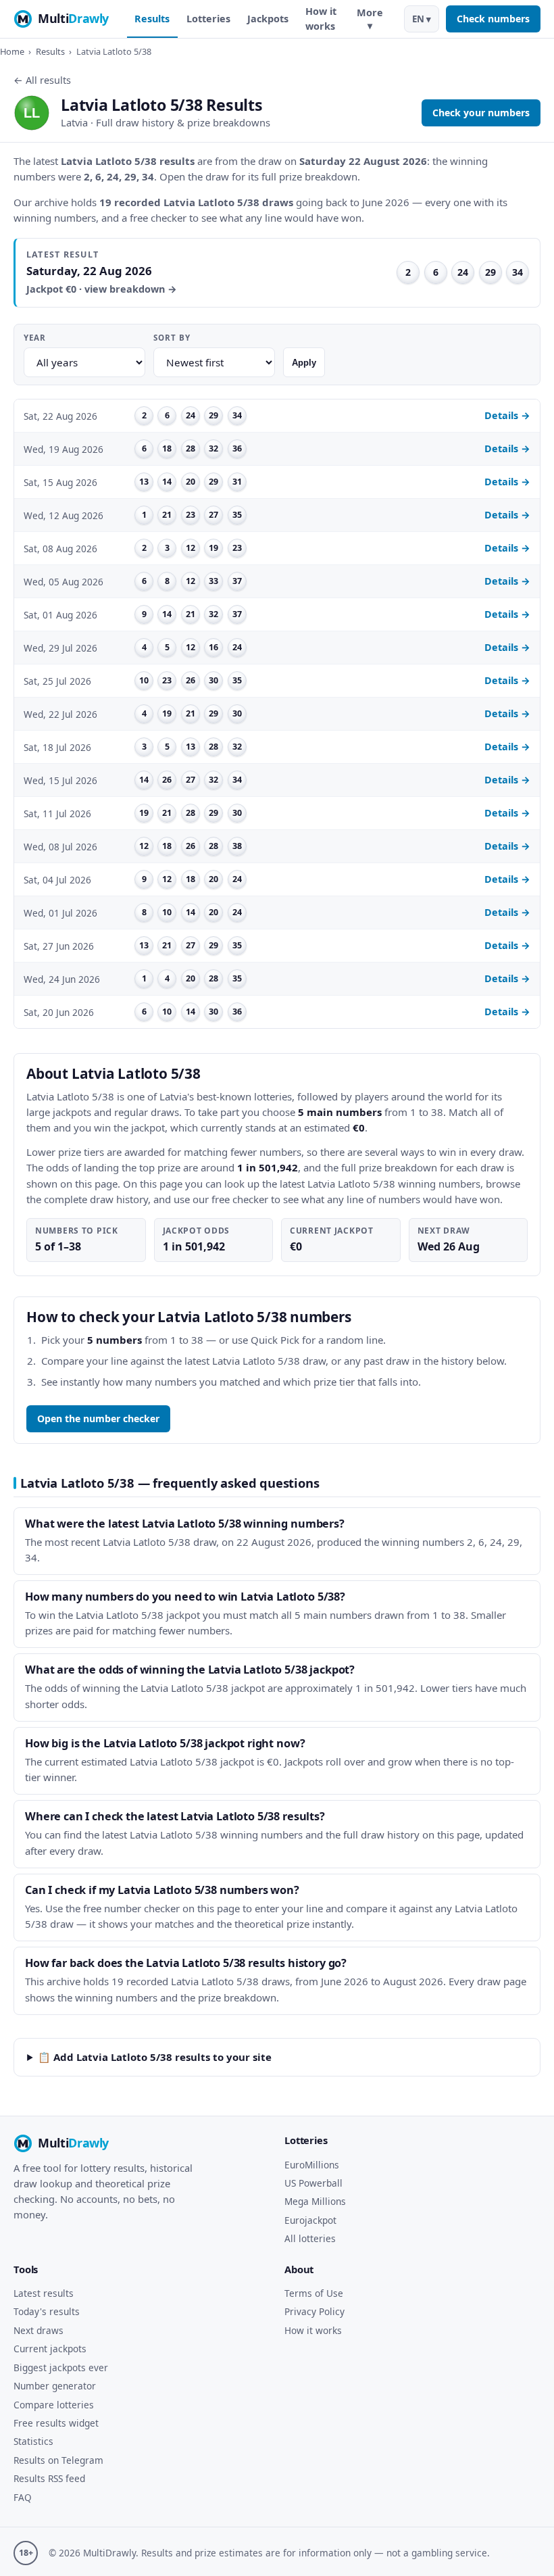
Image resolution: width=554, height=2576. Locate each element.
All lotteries (310, 2238)
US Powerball (313, 2183)
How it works (321, 19)
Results (152, 19)
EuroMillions (312, 2165)
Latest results (44, 2293)
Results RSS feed (49, 2478)
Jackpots (268, 19)
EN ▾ (422, 19)
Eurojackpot (310, 2220)
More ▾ (370, 19)
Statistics (33, 2441)
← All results (42, 80)
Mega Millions (315, 2201)
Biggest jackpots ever (61, 2367)
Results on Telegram (58, 2460)
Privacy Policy (314, 2311)
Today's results (47, 2311)
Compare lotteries (54, 2405)
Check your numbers (481, 113)
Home (12, 51)
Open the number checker (98, 1418)
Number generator (55, 2386)
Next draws (39, 2330)
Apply (304, 363)
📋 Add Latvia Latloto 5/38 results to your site (155, 2057)
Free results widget (56, 2423)
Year (35, 338)
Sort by (172, 338)
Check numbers (493, 19)
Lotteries (208, 19)
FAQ (23, 2497)
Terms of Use (314, 2293)
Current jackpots (50, 2349)
